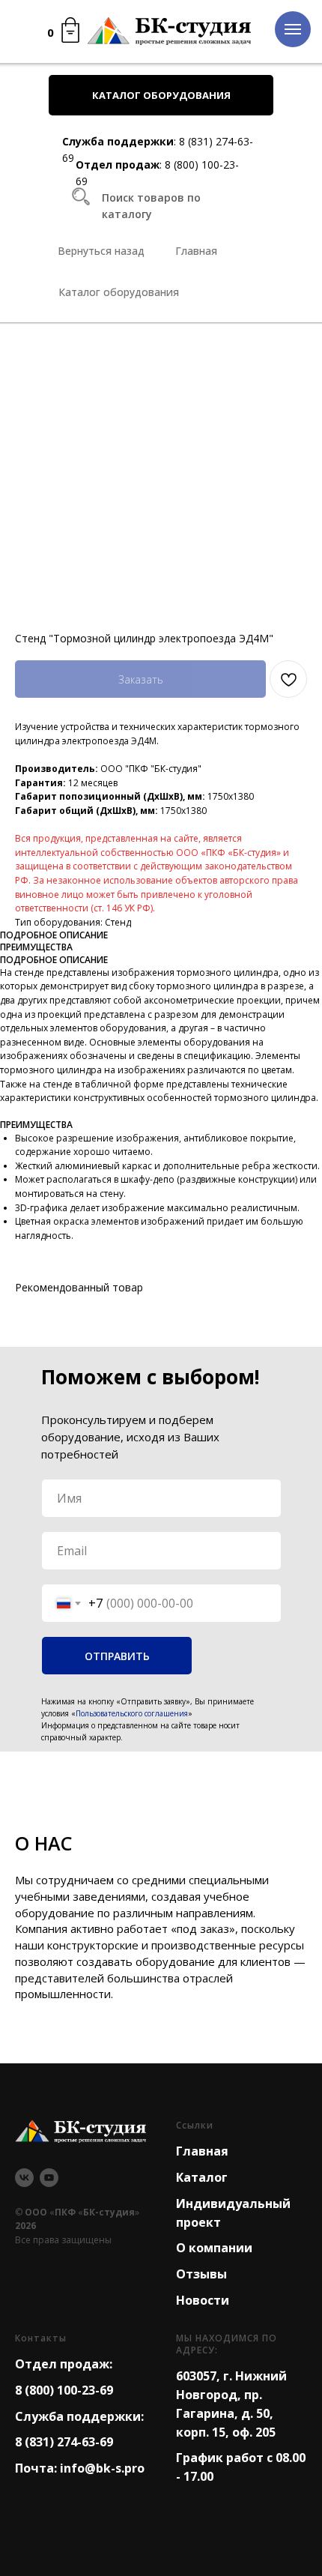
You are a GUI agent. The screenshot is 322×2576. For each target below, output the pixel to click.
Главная (202, 2151)
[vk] (24, 2178)
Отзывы (201, 2274)
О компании (214, 2248)
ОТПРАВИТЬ (117, 1656)
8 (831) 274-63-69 (64, 2442)
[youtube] (49, 2178)
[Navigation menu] (293, 29)
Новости (203, 2300)
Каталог (202, 2177)
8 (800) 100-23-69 (64, 2390)
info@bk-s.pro (102, 2468)
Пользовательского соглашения (132, 1713)
